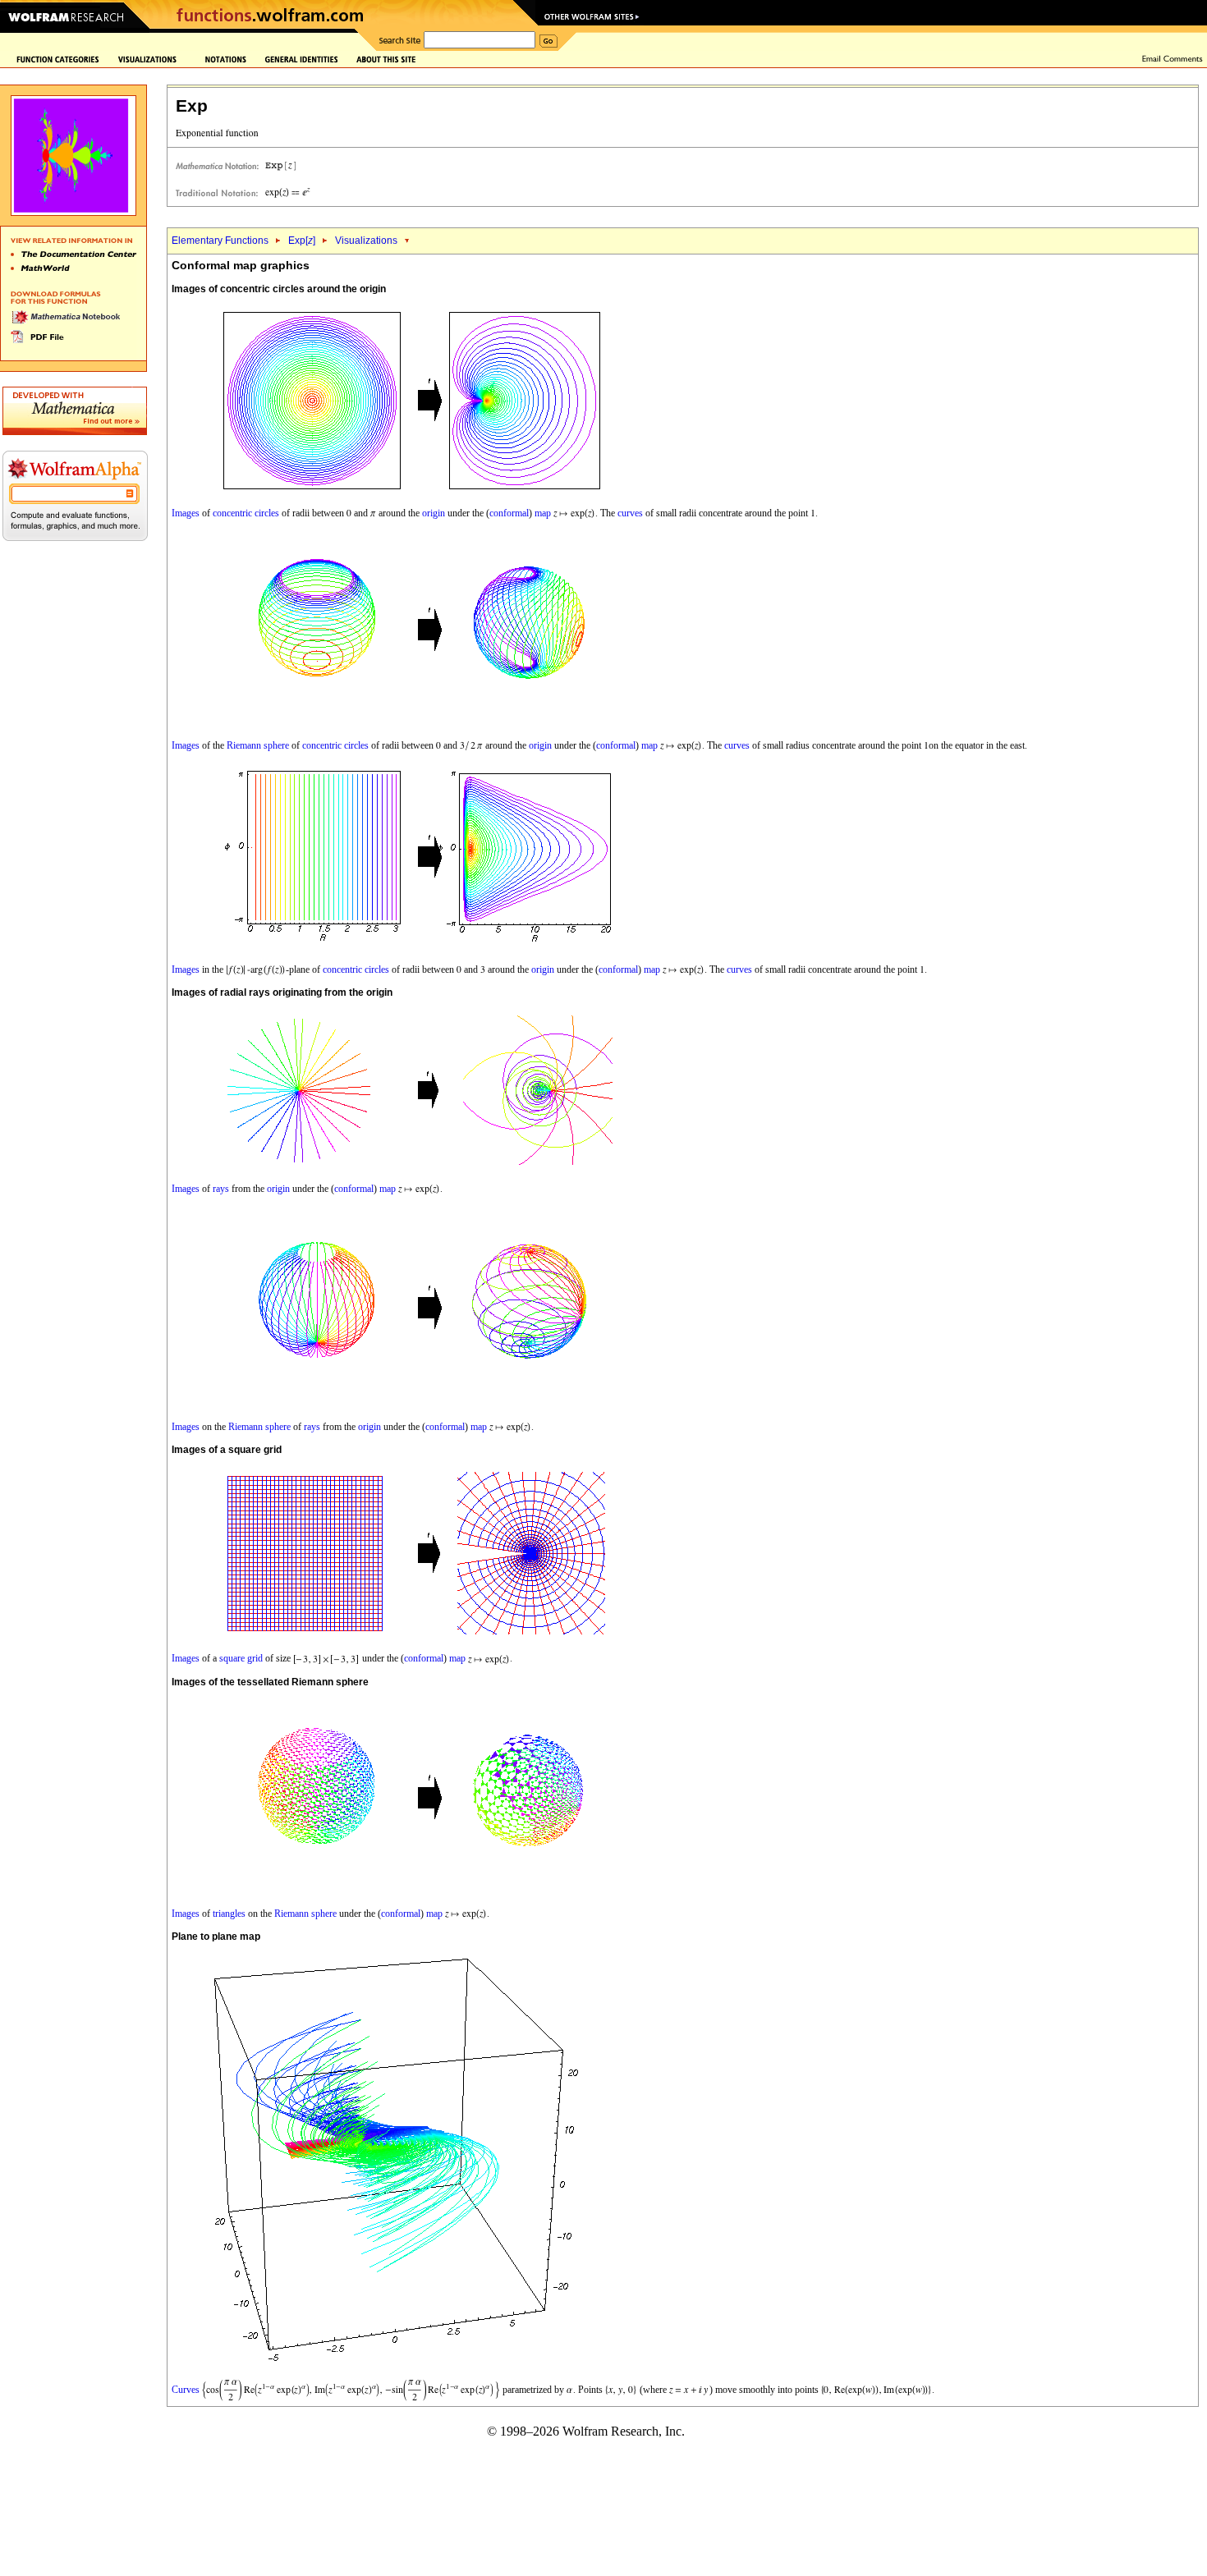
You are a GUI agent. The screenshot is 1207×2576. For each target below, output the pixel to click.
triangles (229, 1914)
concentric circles (246, 513)
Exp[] (302, 241)
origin (434, 513)
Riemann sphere (258, 745)
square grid (241, 1658)
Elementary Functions (220, 241)
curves (630, 513)
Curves (186, 2389)
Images (186, 513)
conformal (509, 513)
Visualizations (366, 241)
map (543, 513)
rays (221, 1189)
